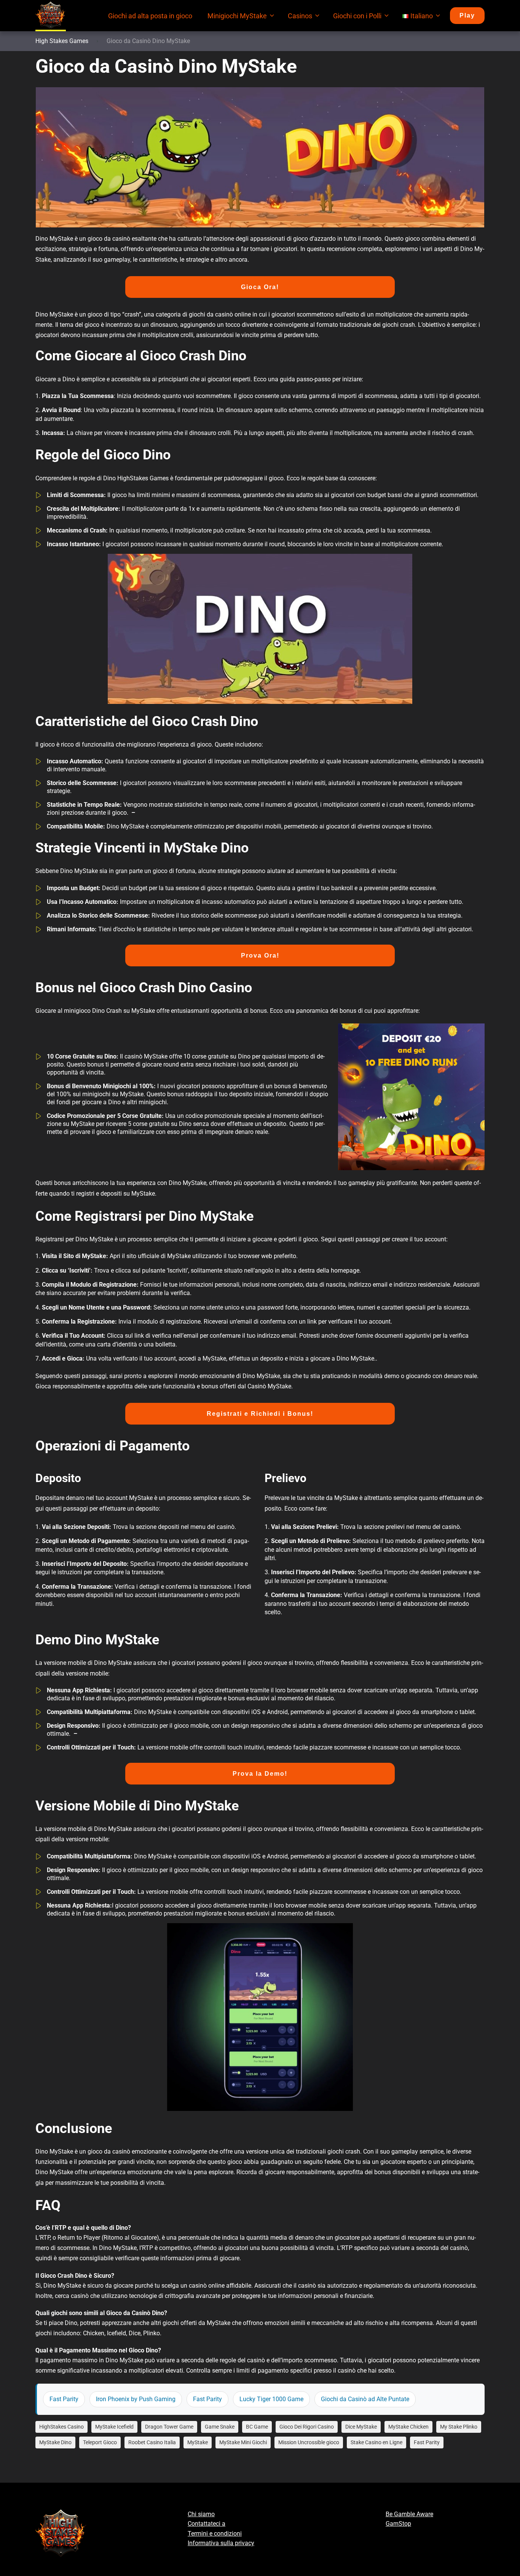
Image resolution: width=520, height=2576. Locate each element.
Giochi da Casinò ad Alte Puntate (365, 2399)
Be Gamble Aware (409, 2514)
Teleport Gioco (100, 2442)
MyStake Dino (55, 2442)
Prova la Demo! (260, 1774)
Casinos (300, 16)
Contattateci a (207, 2524)
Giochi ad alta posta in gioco (150, 16)
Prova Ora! (260, 955)
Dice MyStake (361, 2427)
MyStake (198, 2442)
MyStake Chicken (408, 2427)
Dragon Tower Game (169, 2427)
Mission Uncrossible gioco (309, 2442)
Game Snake (220, 2427)
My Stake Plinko (459, 2427)
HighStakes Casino (61, 2427)
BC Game (257, 2427)
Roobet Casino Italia (152, 2442)
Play (467, 15)
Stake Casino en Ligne (376, 2442)
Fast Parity (64, 2399)
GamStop (398, 2524)
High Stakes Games (62, 41)
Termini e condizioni (215, 2534)
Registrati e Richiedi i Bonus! (260, 1414)
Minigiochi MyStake (237, 16)
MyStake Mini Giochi (243, 2442)
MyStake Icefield (114, 2427)
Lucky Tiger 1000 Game (271, 2399)
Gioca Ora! (260, 287)
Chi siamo (201, 2514)
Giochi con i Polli (357, 16)
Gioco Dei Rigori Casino (307, 2427)
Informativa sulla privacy (221, 2543)
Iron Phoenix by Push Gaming (136, 2399)
